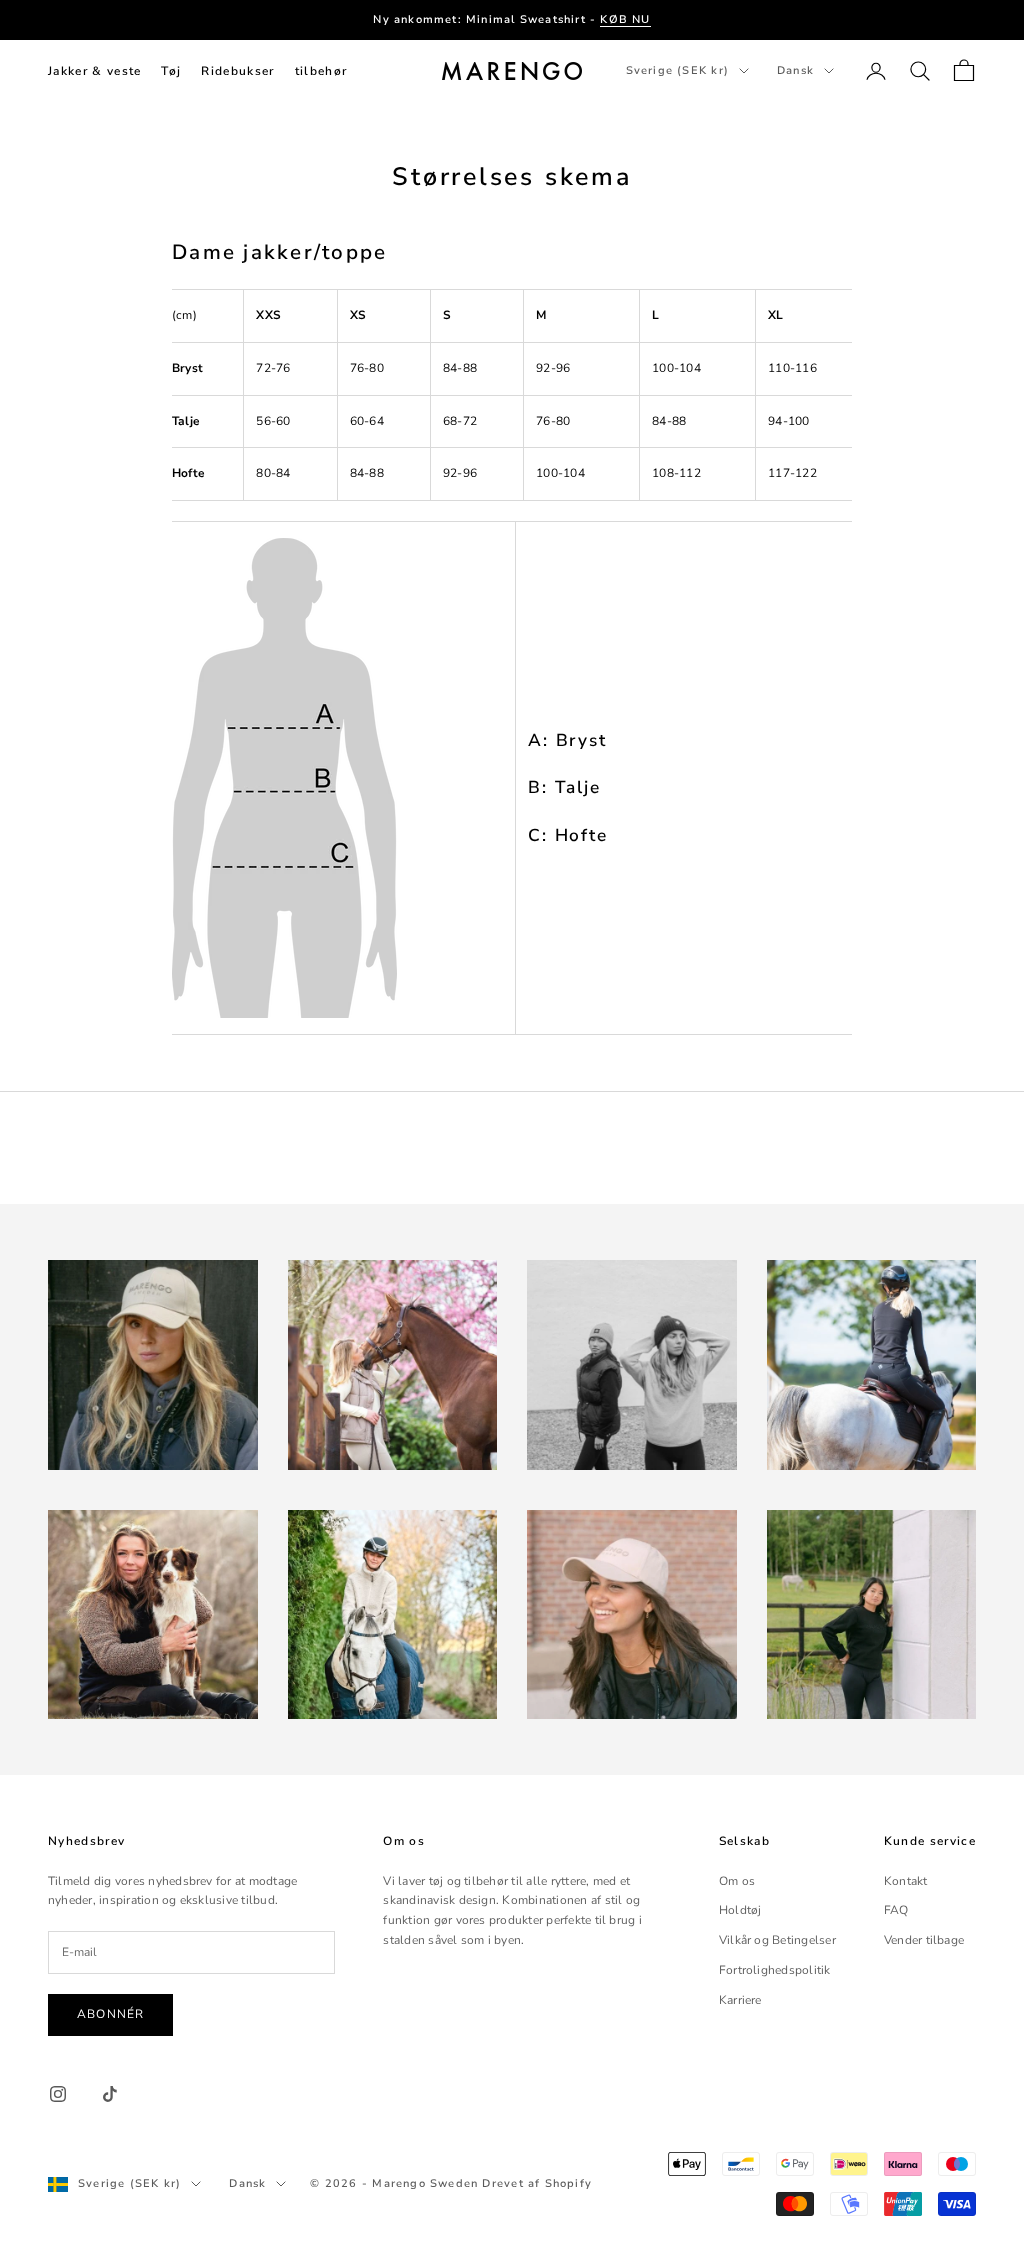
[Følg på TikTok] (110, 2094)
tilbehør (321, 71)
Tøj (171, 71)
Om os (737, 1881)
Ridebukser (237, 71)
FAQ (896, 1910)
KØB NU (625, 19)
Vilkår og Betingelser (777, 1940)
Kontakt (906, 1881)
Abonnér (110, 2014)
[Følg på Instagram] (58, 2094)
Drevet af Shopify (537, 2183)
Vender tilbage (924, 1940)
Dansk (795, 70)
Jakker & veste (94, 71)
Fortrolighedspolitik (775, 1970)
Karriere (740, 2000)
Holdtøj (740, 1910)
